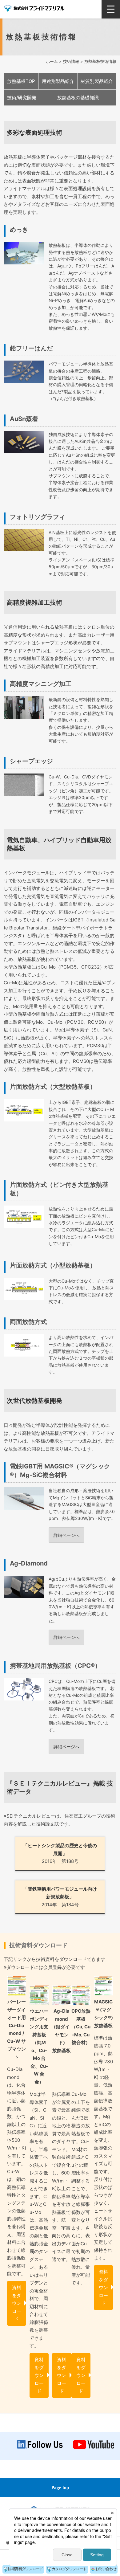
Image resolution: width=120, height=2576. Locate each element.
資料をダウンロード (17, 2303)
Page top (60, 2488)
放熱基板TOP (21, 81)
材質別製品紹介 (97, 81)
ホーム (52, 61)
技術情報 (71, 61)
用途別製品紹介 (58, 81)
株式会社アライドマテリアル (34, 8)
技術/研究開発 (22, 98)
